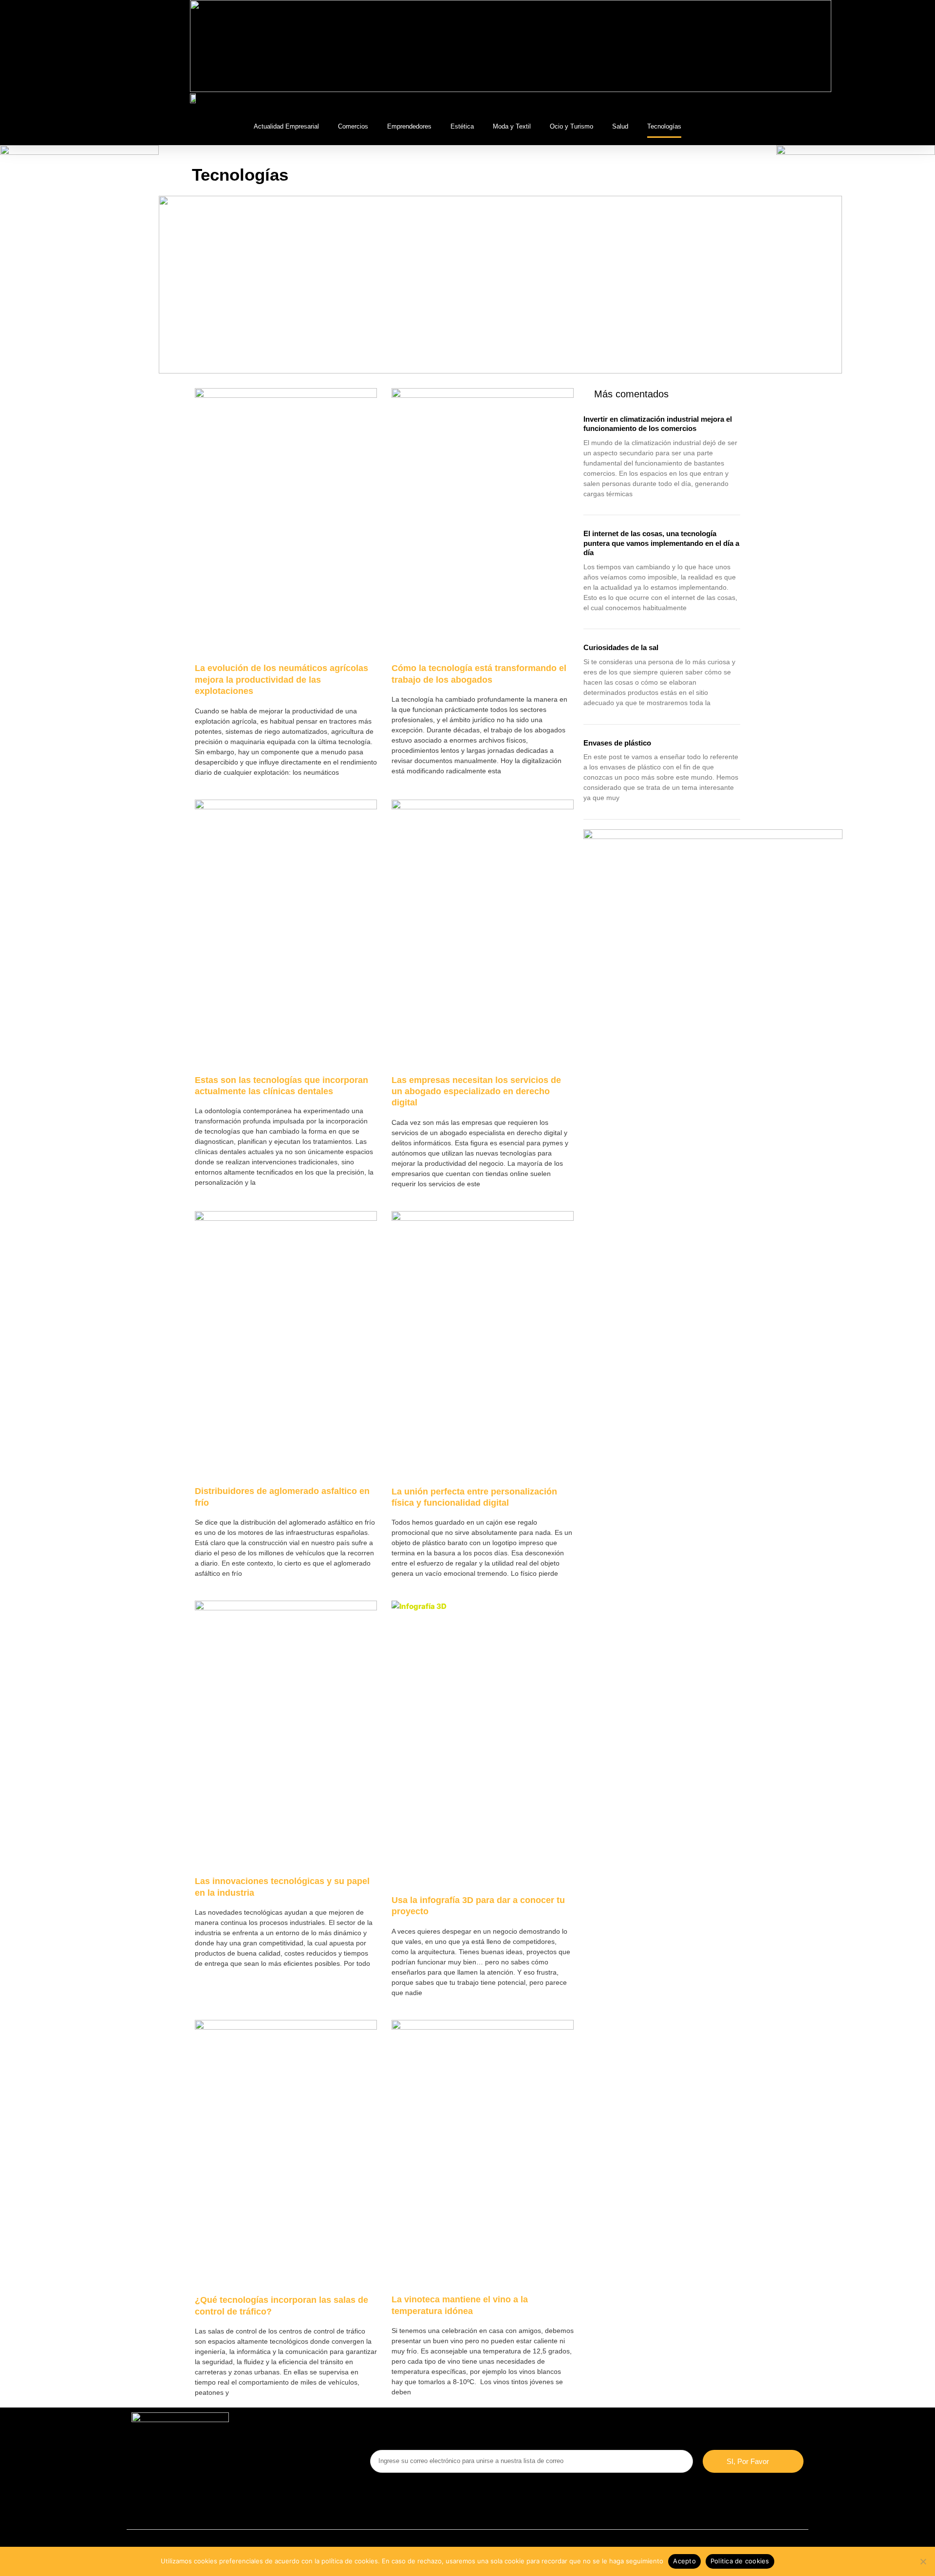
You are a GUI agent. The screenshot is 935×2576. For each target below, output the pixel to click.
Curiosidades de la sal (621, 647)
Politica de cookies (740, 2561)
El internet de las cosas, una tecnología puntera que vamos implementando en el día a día (661, 543)
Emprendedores (409, 126)
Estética (462, 126)
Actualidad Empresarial (286, 126)
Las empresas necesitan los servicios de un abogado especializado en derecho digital (476, 1092)
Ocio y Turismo (571, 126)
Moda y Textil (512, 126)
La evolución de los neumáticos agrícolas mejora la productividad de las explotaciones (281, 680)
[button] (737, 100)
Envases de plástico (617, 743)
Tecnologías (664, 126)
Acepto (684, 2561)
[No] (923, 2561)
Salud (620, 126)
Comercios (353, 126)
